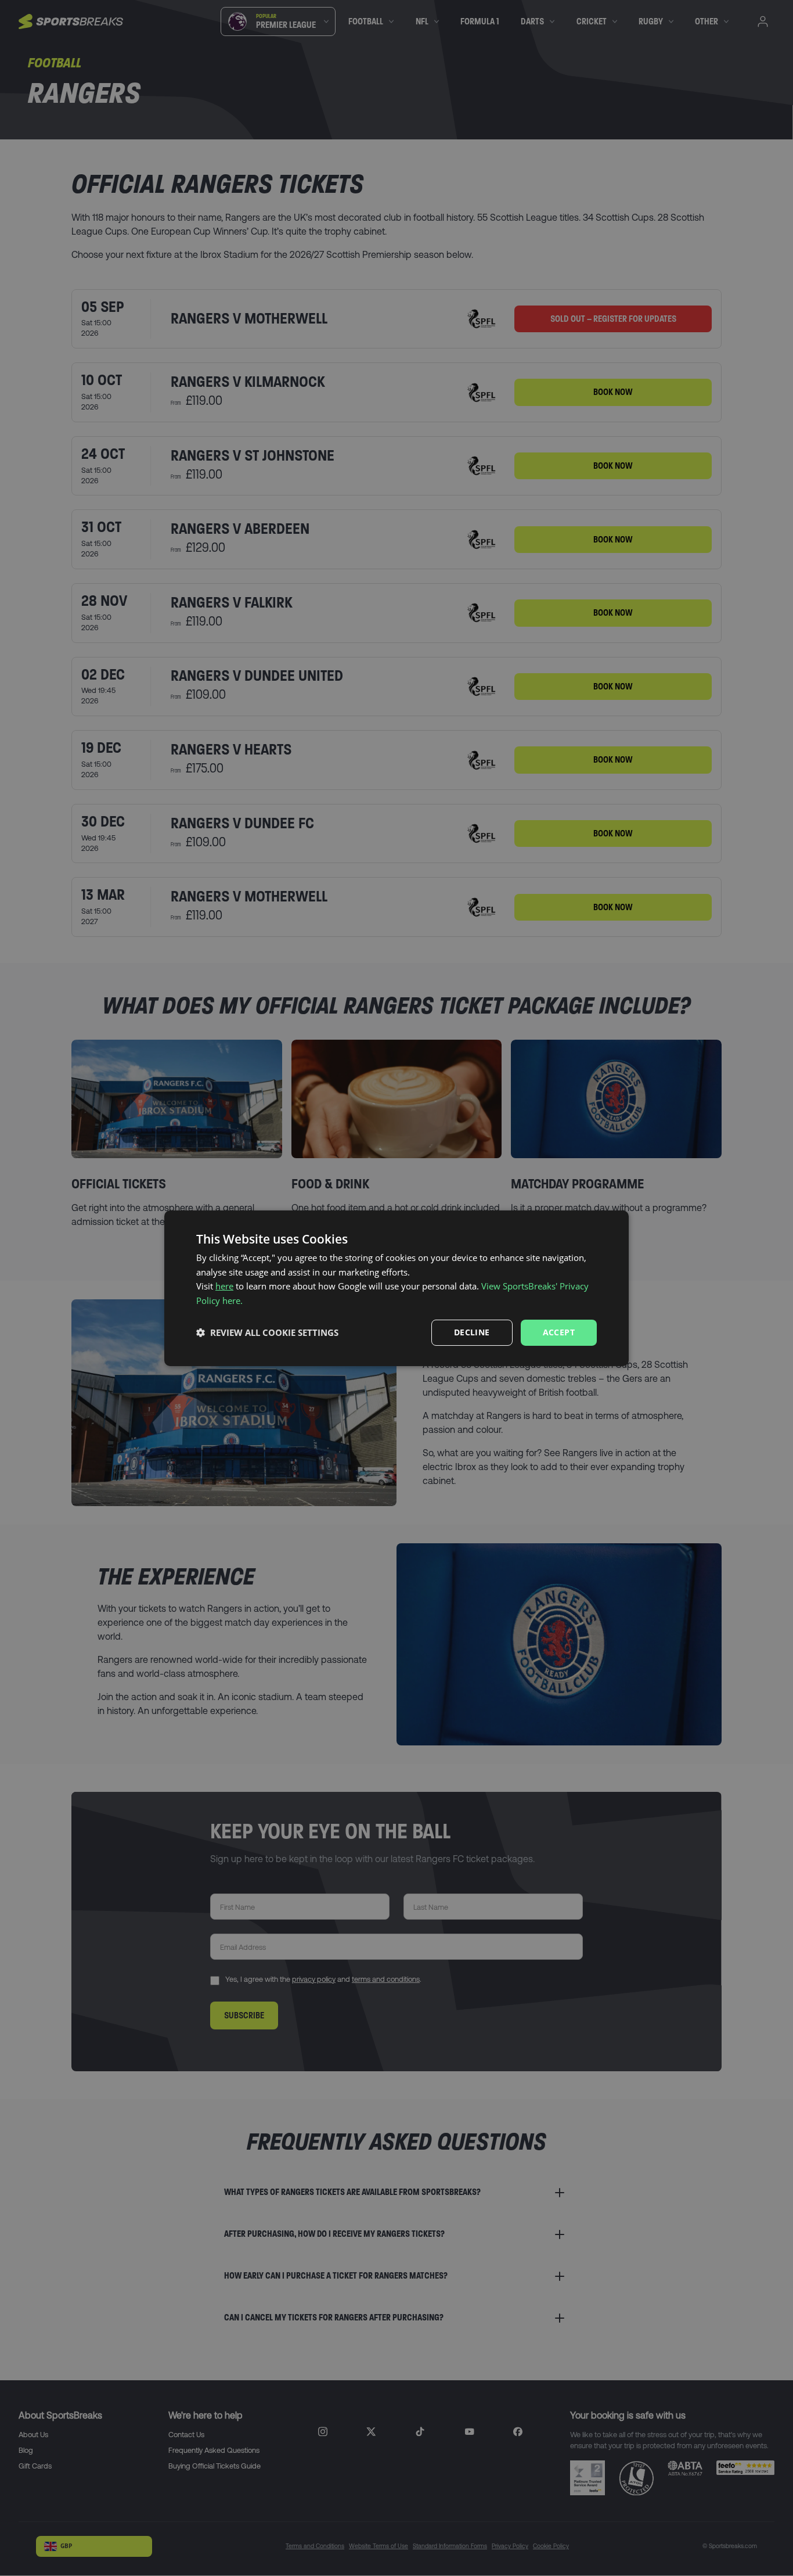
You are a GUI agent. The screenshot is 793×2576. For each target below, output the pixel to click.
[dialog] (396, 1288)
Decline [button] (472, 1332)
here (224, 1286)
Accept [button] (559, 1332)
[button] (267, 1332)
